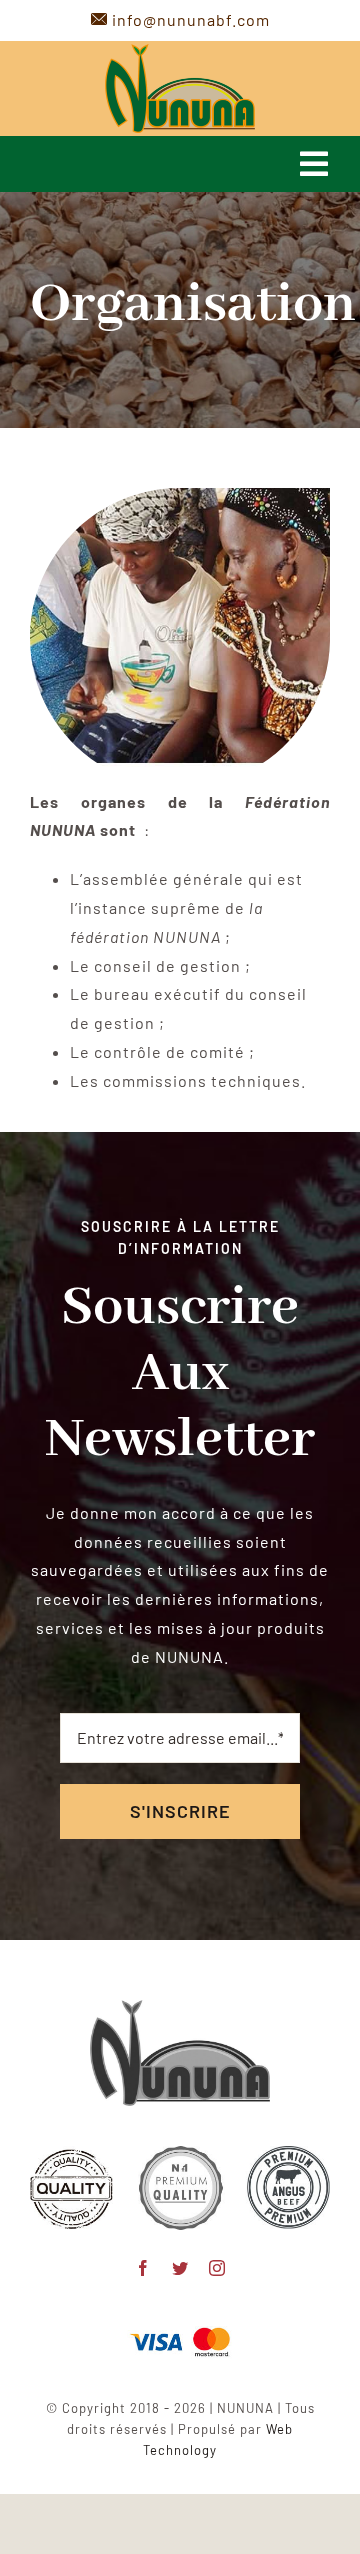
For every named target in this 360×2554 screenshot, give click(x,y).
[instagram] (217, 2268)
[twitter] (180, 2268)
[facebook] (143, 2268)
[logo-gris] (180, 2007)
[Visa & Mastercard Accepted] (180, 2325)
